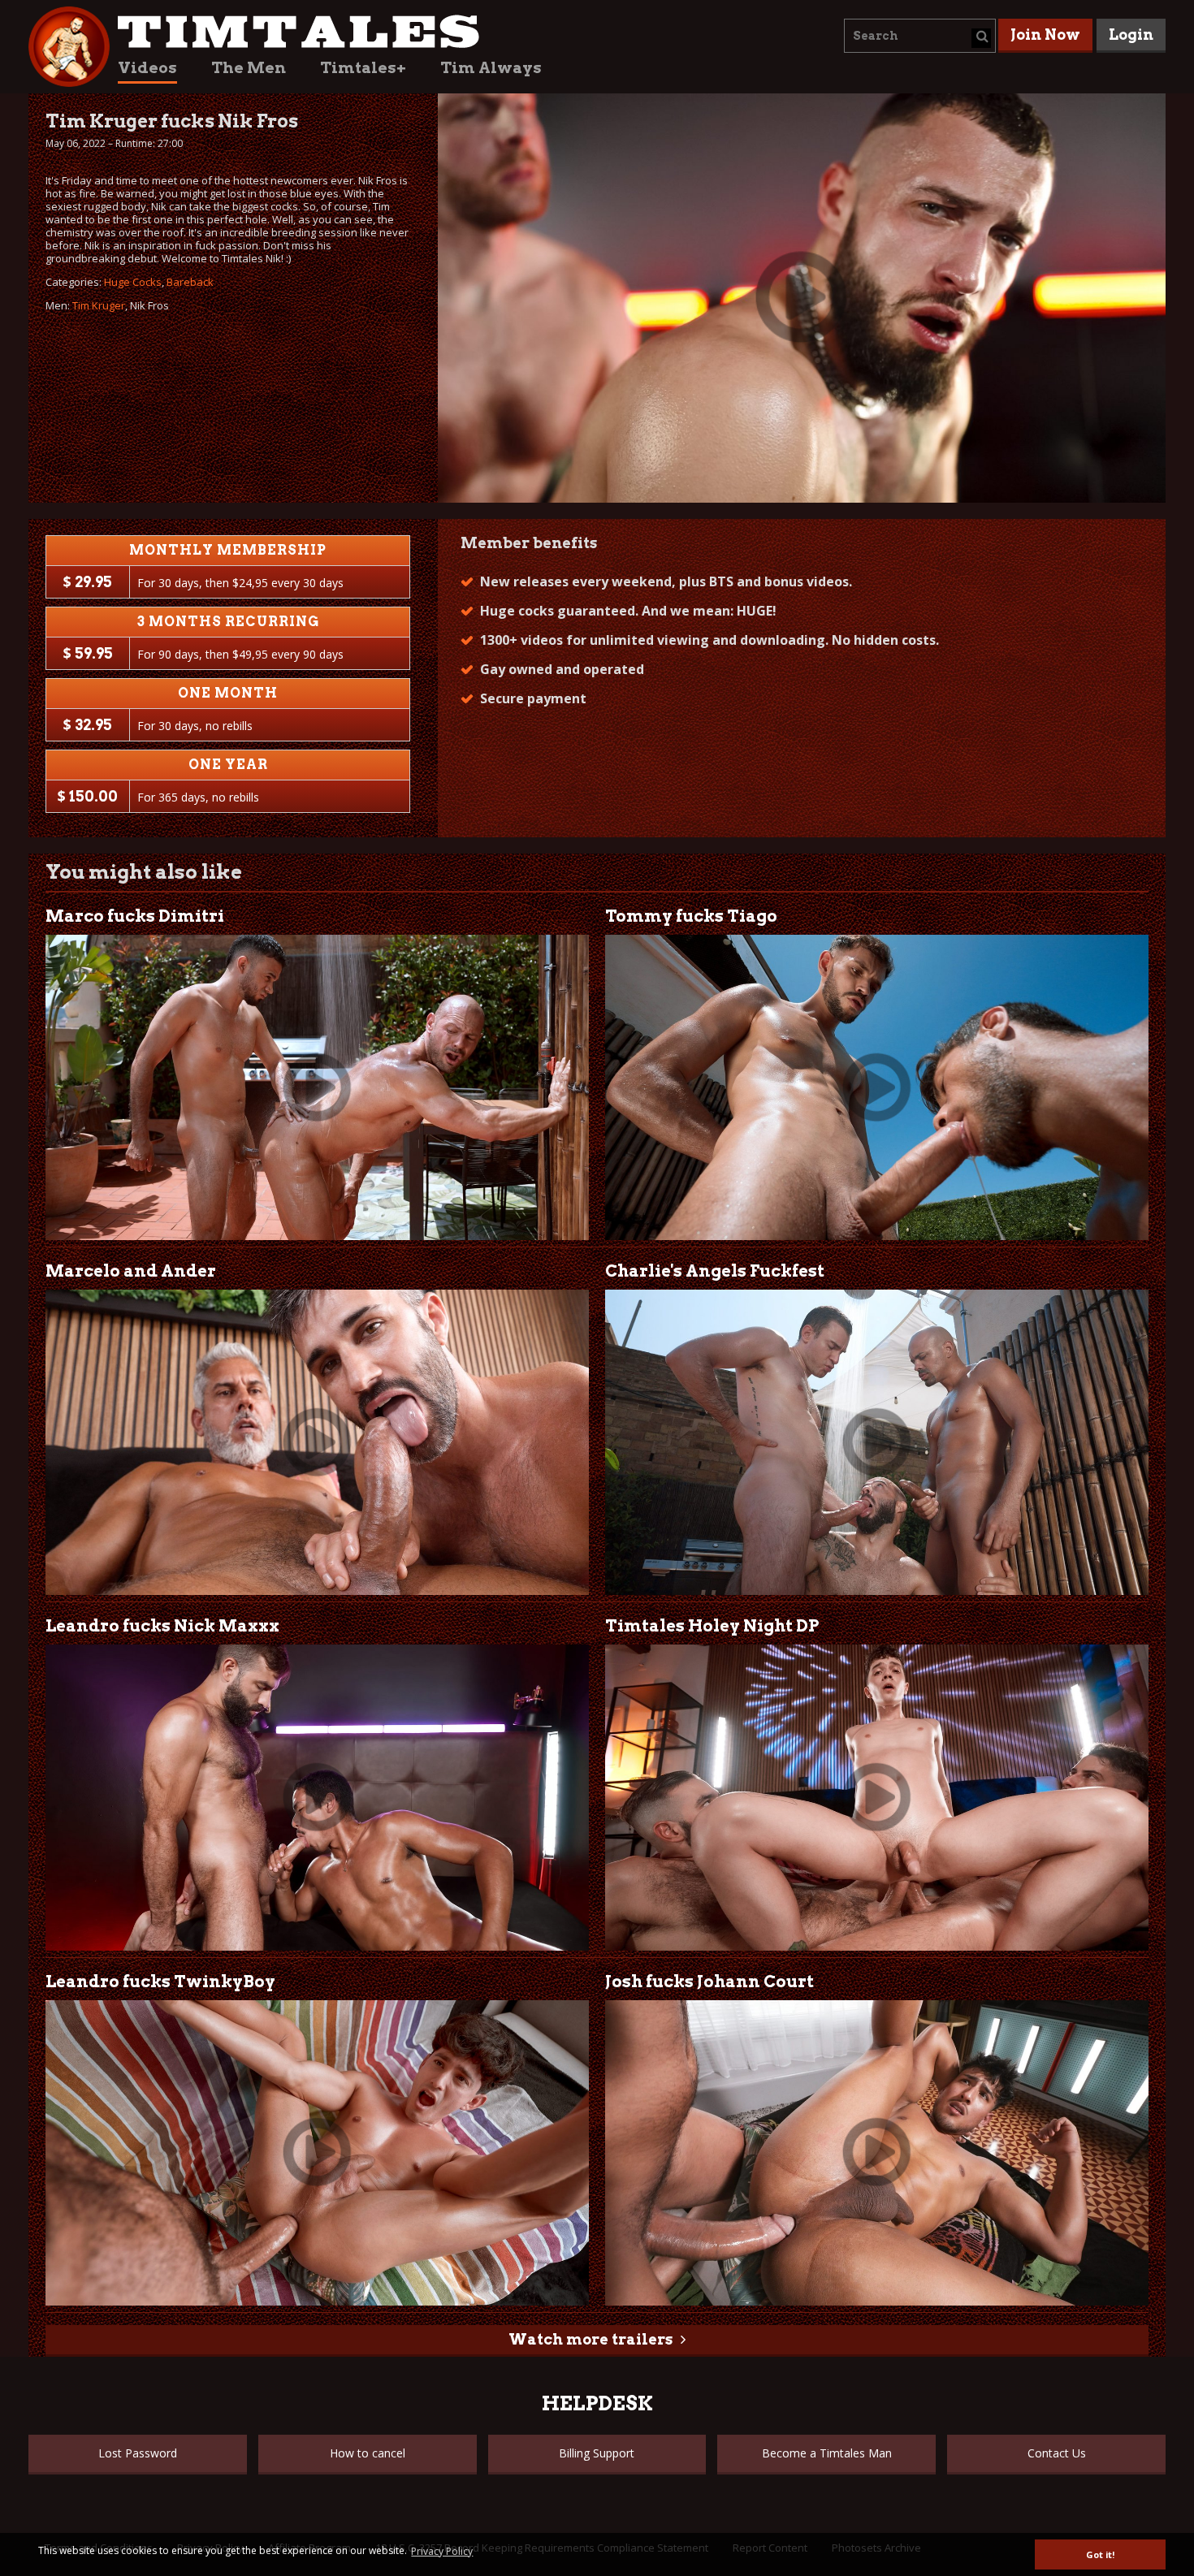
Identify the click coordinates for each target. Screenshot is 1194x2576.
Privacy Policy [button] (442, 2551)
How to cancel (368, 2453)
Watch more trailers (591, 2339)
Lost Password (138, 2453)
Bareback (190, 282)
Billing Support (597, 2453)
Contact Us (1057, 2453)
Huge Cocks (133, 282)
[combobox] (920, 36)
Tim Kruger (99, 305)
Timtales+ (363, 68)
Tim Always (491, 68)
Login (1131, 35)
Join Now (1045, 35)
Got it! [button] (1100, 2554)
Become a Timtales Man (827, 2453)
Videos (147, 68)
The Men (249, 68)
